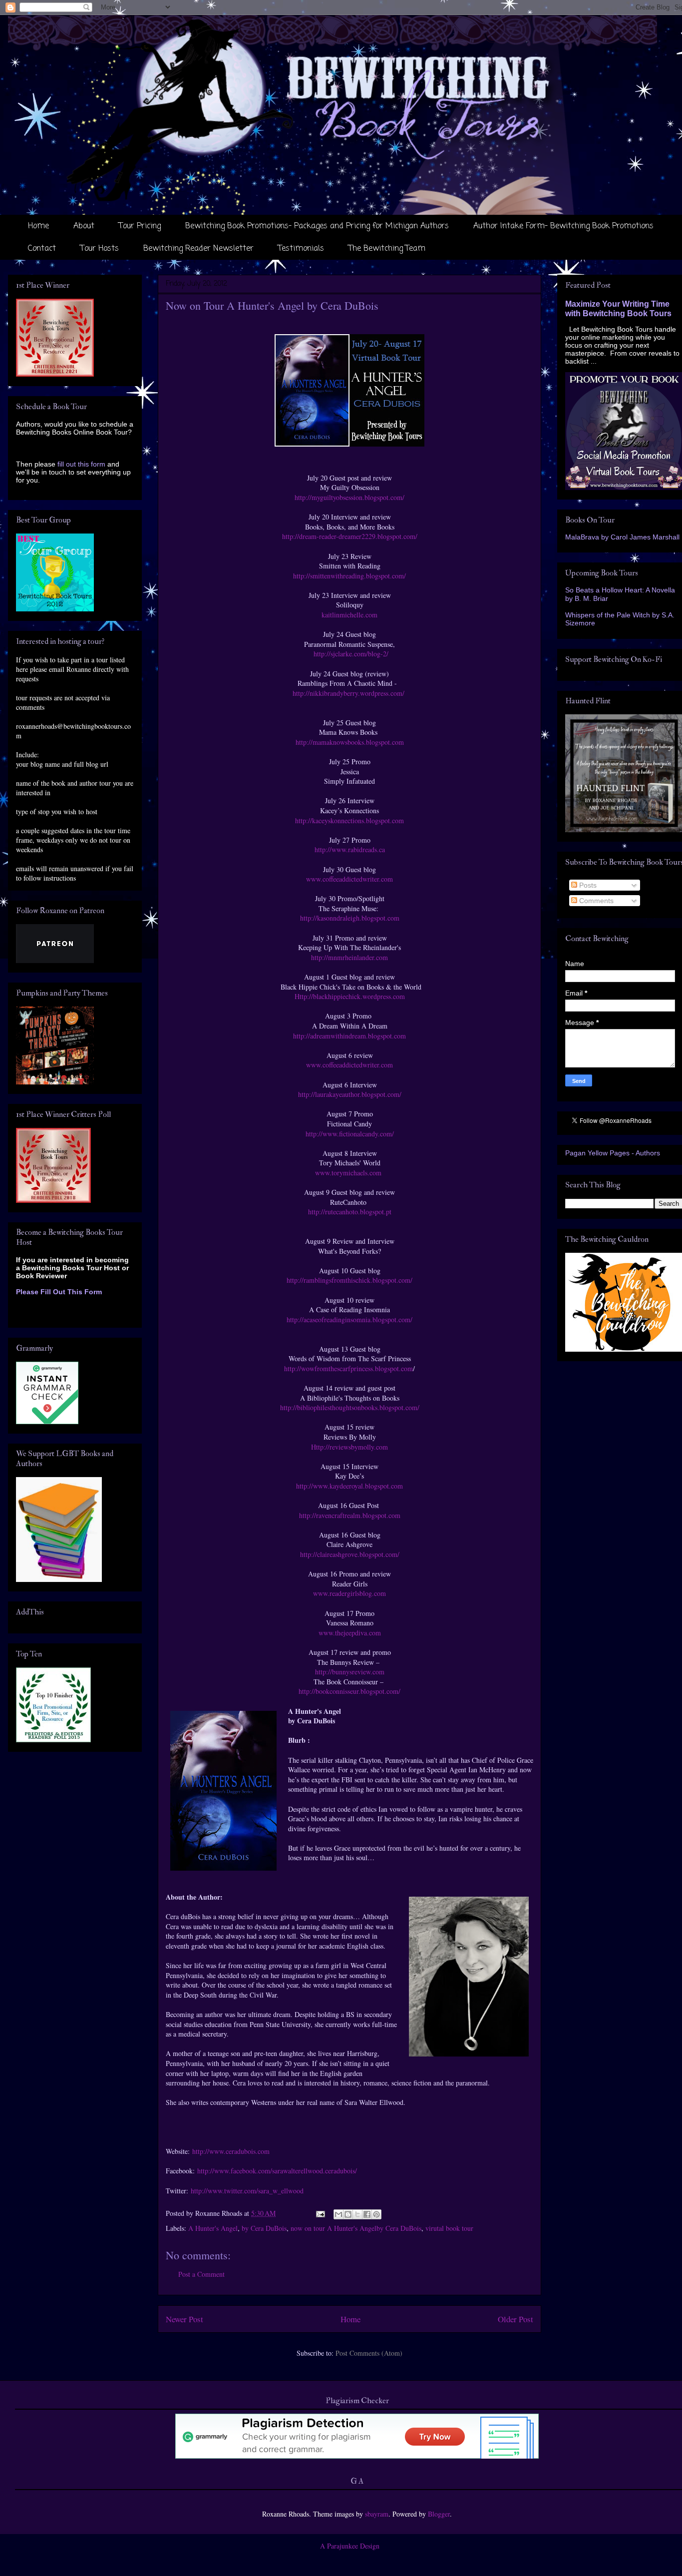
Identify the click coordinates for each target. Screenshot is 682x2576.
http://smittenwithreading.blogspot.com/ (349, 576)
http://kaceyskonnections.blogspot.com (349, 820)
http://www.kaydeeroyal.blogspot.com (349, 1486)
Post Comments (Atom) (369, 2353)
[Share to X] (357, 2214)
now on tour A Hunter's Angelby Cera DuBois (356, 2228)
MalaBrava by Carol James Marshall (622, 537)
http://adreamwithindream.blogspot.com (349, 1036)
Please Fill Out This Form (59, 1292)
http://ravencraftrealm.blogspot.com (350, 1515)
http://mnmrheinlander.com (349, 957)
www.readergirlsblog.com (349, 1593)
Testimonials (301, 249)
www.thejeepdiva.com (350, 1633)
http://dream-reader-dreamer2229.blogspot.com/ (350, 536)
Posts (587, 885)
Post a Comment (201, 2274)
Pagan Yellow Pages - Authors (613, 1153)
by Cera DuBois (264, 2228)
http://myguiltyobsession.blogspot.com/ (349, 497)
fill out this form (81, 464)
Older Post (515, 2319)
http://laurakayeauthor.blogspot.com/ (350, 1094)
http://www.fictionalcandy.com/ (350, 1134)
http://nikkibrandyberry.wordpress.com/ (350, 693)
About (84, 226)
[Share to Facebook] (367, 2214)
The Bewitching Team (387, 249)
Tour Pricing (140, 226)
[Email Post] (320, 2213)
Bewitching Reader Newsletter (198, 249)
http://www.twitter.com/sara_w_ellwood (247, 2191)
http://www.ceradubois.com (232, 2151)
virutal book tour (449, 2228)
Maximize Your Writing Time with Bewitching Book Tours (618, 308)
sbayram (377, 2514)
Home (38, 226)
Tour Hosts (100, 249)
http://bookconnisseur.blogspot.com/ (349, 1691)
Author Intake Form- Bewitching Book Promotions (563, 226)
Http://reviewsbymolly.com (349, 1447)
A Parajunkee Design (350, 2546)
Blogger (439, 2514)
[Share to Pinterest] (376, 2214)
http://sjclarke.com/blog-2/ (350, 654)
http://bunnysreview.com (350, 1672)
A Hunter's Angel (213, 2228)
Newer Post (184, 2319)
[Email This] (339, 2214)
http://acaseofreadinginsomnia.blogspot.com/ (349, 1319)
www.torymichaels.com (349, 1173)
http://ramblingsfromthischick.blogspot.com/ (349, 1280)
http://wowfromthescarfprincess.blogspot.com (348, 1368)
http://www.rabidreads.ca (350, 849)
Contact (42, 249)
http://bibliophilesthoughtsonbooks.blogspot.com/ (350, 1407)
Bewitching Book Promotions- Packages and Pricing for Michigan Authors (317, 226)
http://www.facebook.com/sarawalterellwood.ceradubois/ (278, 2171)
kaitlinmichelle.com (349, 615)
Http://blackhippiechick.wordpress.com (350, 996)
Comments (595, 901)
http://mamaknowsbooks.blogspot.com (350, 742)
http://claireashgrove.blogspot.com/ (350, 1554)
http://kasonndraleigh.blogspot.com (350, 918)
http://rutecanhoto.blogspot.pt (350, 1212)
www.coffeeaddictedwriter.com (349, 879)
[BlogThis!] (348, 2214)
